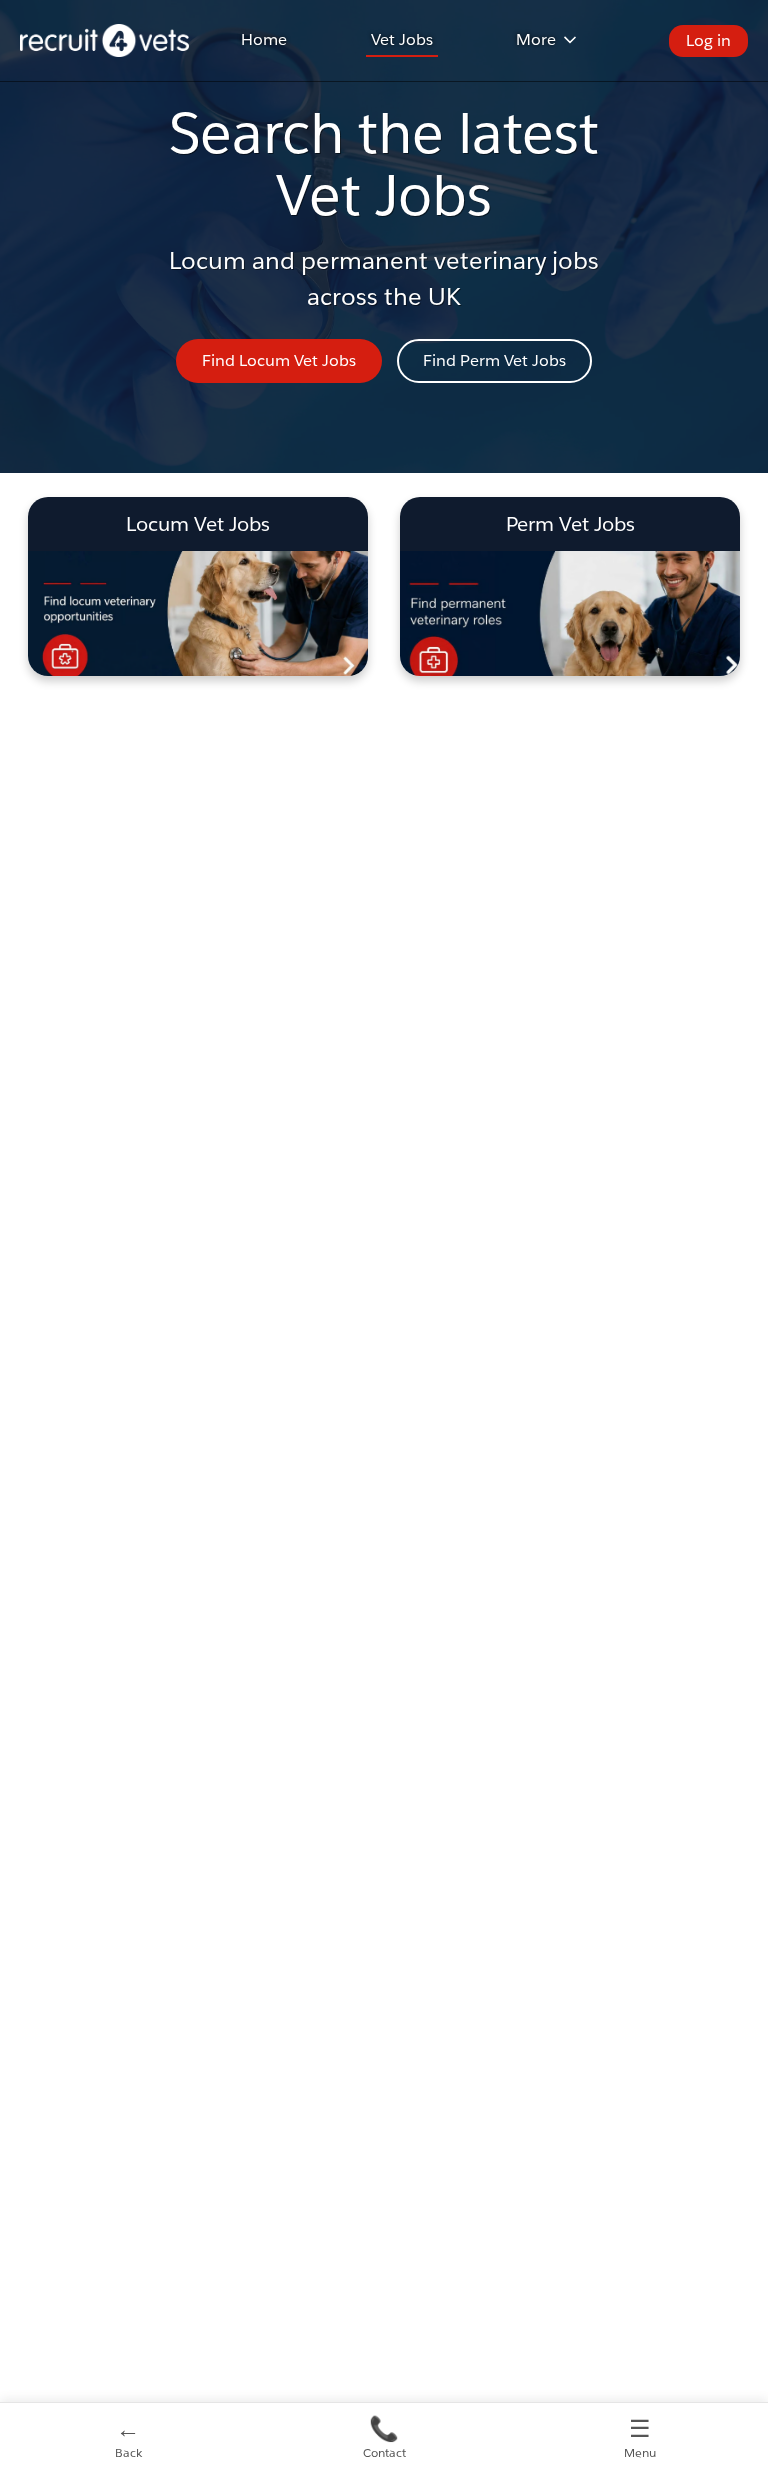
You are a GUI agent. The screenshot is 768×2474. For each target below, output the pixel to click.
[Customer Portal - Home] (104, 40)
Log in (708, 40)
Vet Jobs (402, 39)
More (536, 39)
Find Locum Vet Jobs (279, 360)
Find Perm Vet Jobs (494, 360)
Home (264, 39)
